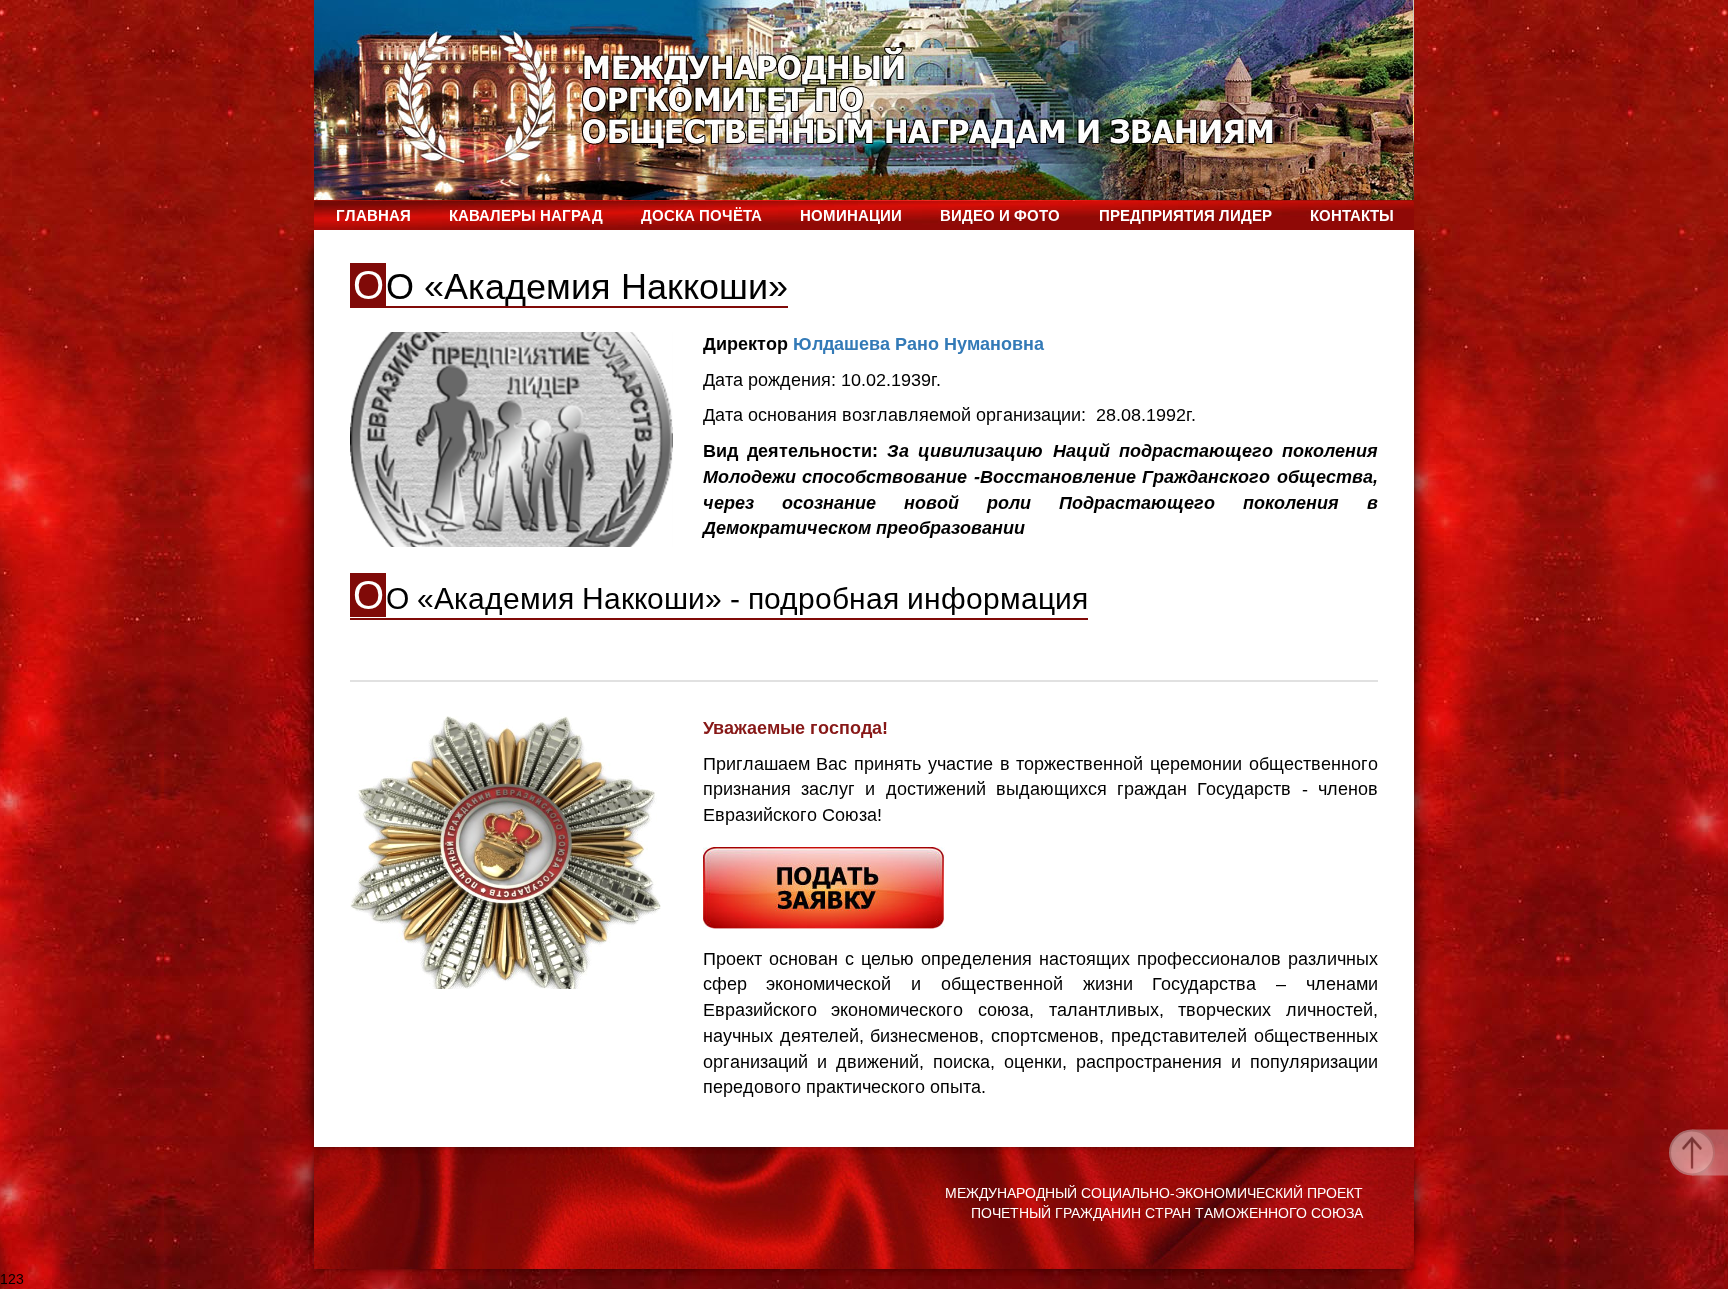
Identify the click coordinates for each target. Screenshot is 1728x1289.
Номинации (851, 215)
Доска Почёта (701, 215)
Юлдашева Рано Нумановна (918, 344)
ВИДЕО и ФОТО (1000, 215)
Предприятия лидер (1185, 215)
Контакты (1352, 215)
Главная (373, 215)
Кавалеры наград (526, 215)
